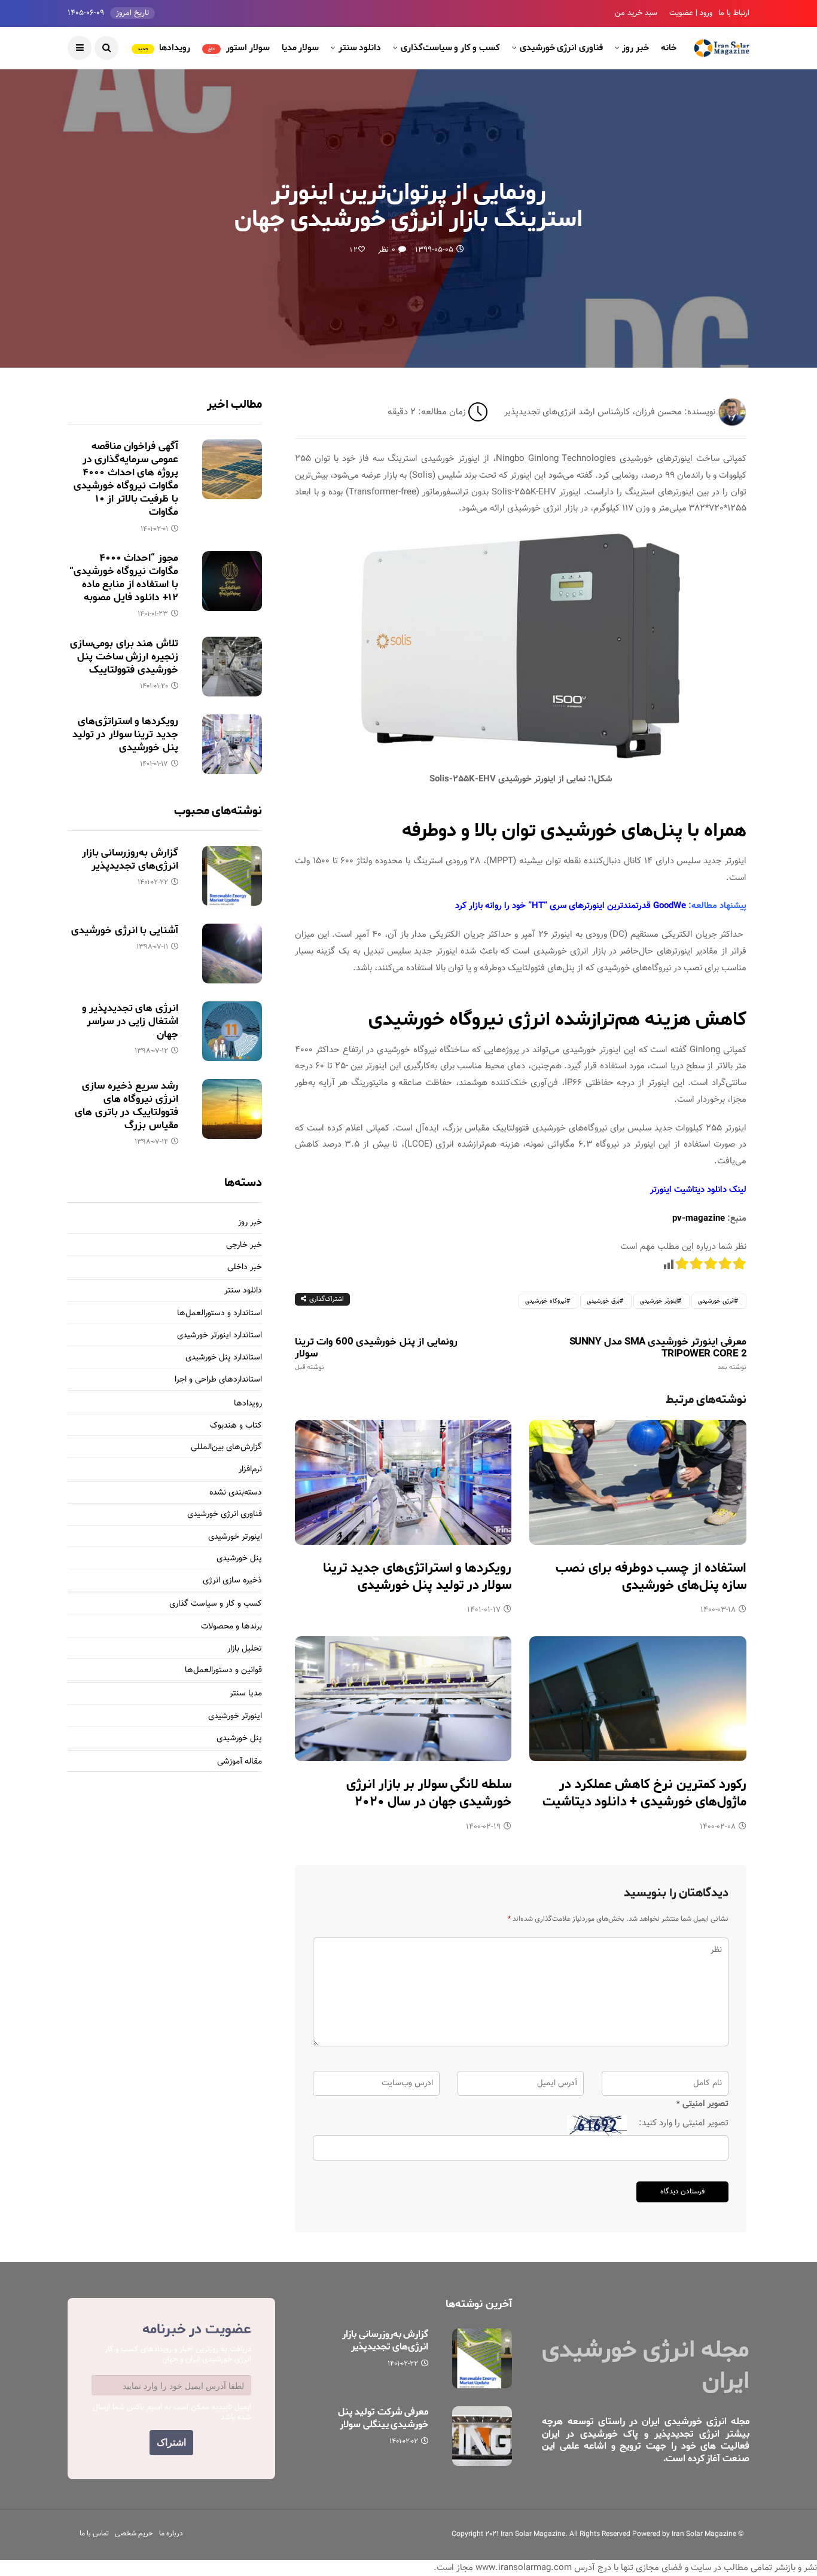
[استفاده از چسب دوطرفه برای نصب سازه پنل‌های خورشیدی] (638, 1482)
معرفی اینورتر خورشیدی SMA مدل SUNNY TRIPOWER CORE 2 (658, 1353)
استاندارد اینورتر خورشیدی (220, 1336)
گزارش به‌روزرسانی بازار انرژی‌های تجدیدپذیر (130, 859)
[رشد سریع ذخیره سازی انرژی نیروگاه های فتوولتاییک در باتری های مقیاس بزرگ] (232, 1109)
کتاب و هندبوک (236, 1426)
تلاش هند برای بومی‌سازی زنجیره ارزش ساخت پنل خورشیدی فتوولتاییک (124, 656)
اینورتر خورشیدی (659, 1301)
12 (354, 250)
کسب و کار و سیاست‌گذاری (450, 48)
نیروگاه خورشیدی (546, 1301)
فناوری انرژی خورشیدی (561, 48)
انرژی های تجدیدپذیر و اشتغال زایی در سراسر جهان (130, 1021)
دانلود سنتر (360, 48)
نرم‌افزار (250, 1470)
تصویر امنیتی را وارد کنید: (684, 2123)
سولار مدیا (301, 48)
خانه (669, 48)
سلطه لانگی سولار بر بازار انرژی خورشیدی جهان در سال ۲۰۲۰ (429, 1793)
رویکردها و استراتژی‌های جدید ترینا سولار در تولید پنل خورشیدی (417, 1577)
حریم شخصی (134, 2534)
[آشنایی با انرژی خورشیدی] (232, 954)
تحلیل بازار (245, 1649)
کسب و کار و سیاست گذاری (216, 1604)
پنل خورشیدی (239, 1559)
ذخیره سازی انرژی (232, 1581)
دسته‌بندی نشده (236, 1493)
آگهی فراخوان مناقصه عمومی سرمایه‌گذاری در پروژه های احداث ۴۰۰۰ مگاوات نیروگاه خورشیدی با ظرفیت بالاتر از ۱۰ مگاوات (126, 479)
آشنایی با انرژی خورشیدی (124, 930)
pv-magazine (699, 1219)
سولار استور (239, 48)
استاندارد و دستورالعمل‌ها (220, 1314)
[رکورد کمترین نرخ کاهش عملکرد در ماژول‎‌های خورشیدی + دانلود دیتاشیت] (638, 1699)
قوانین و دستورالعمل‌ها (223, 1671)
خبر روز (635, 48)
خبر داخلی (245, 1268)
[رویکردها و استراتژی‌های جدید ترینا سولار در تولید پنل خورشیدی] (403, 1482)
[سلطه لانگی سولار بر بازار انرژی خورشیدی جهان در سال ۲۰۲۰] (403, 1699)
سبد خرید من (636, 13)
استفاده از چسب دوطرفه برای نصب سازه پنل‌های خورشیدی (651, 1577)
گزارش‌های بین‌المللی (226, 1448)
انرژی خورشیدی (716, 1301)
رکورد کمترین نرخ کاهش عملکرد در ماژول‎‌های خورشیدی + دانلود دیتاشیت (644, 1793)
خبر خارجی (244, 1246)
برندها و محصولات (231, 1627)
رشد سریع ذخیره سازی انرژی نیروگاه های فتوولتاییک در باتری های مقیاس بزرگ (126, 1105)
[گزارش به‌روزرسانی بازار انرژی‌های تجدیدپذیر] (232, 876)
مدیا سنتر (246, 1694)
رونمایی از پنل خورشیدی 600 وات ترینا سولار (376, 1353)
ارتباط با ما (734, 13)
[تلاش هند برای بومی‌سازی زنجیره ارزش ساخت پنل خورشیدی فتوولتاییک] (232, 667)
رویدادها (164, 48)
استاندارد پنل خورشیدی (224, 1358)
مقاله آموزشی (240, 1762)
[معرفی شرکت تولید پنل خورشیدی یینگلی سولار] (482, 2436)
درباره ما (171, 2534)
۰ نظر (386, 250)
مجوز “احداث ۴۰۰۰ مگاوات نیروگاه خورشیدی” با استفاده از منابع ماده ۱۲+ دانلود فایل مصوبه (124, 577)
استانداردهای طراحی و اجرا (218, 1380)
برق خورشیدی (603, 1301)
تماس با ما (94, 2534)
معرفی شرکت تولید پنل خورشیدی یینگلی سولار (383, 2418)
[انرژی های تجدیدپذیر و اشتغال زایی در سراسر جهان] (232, 1031)
